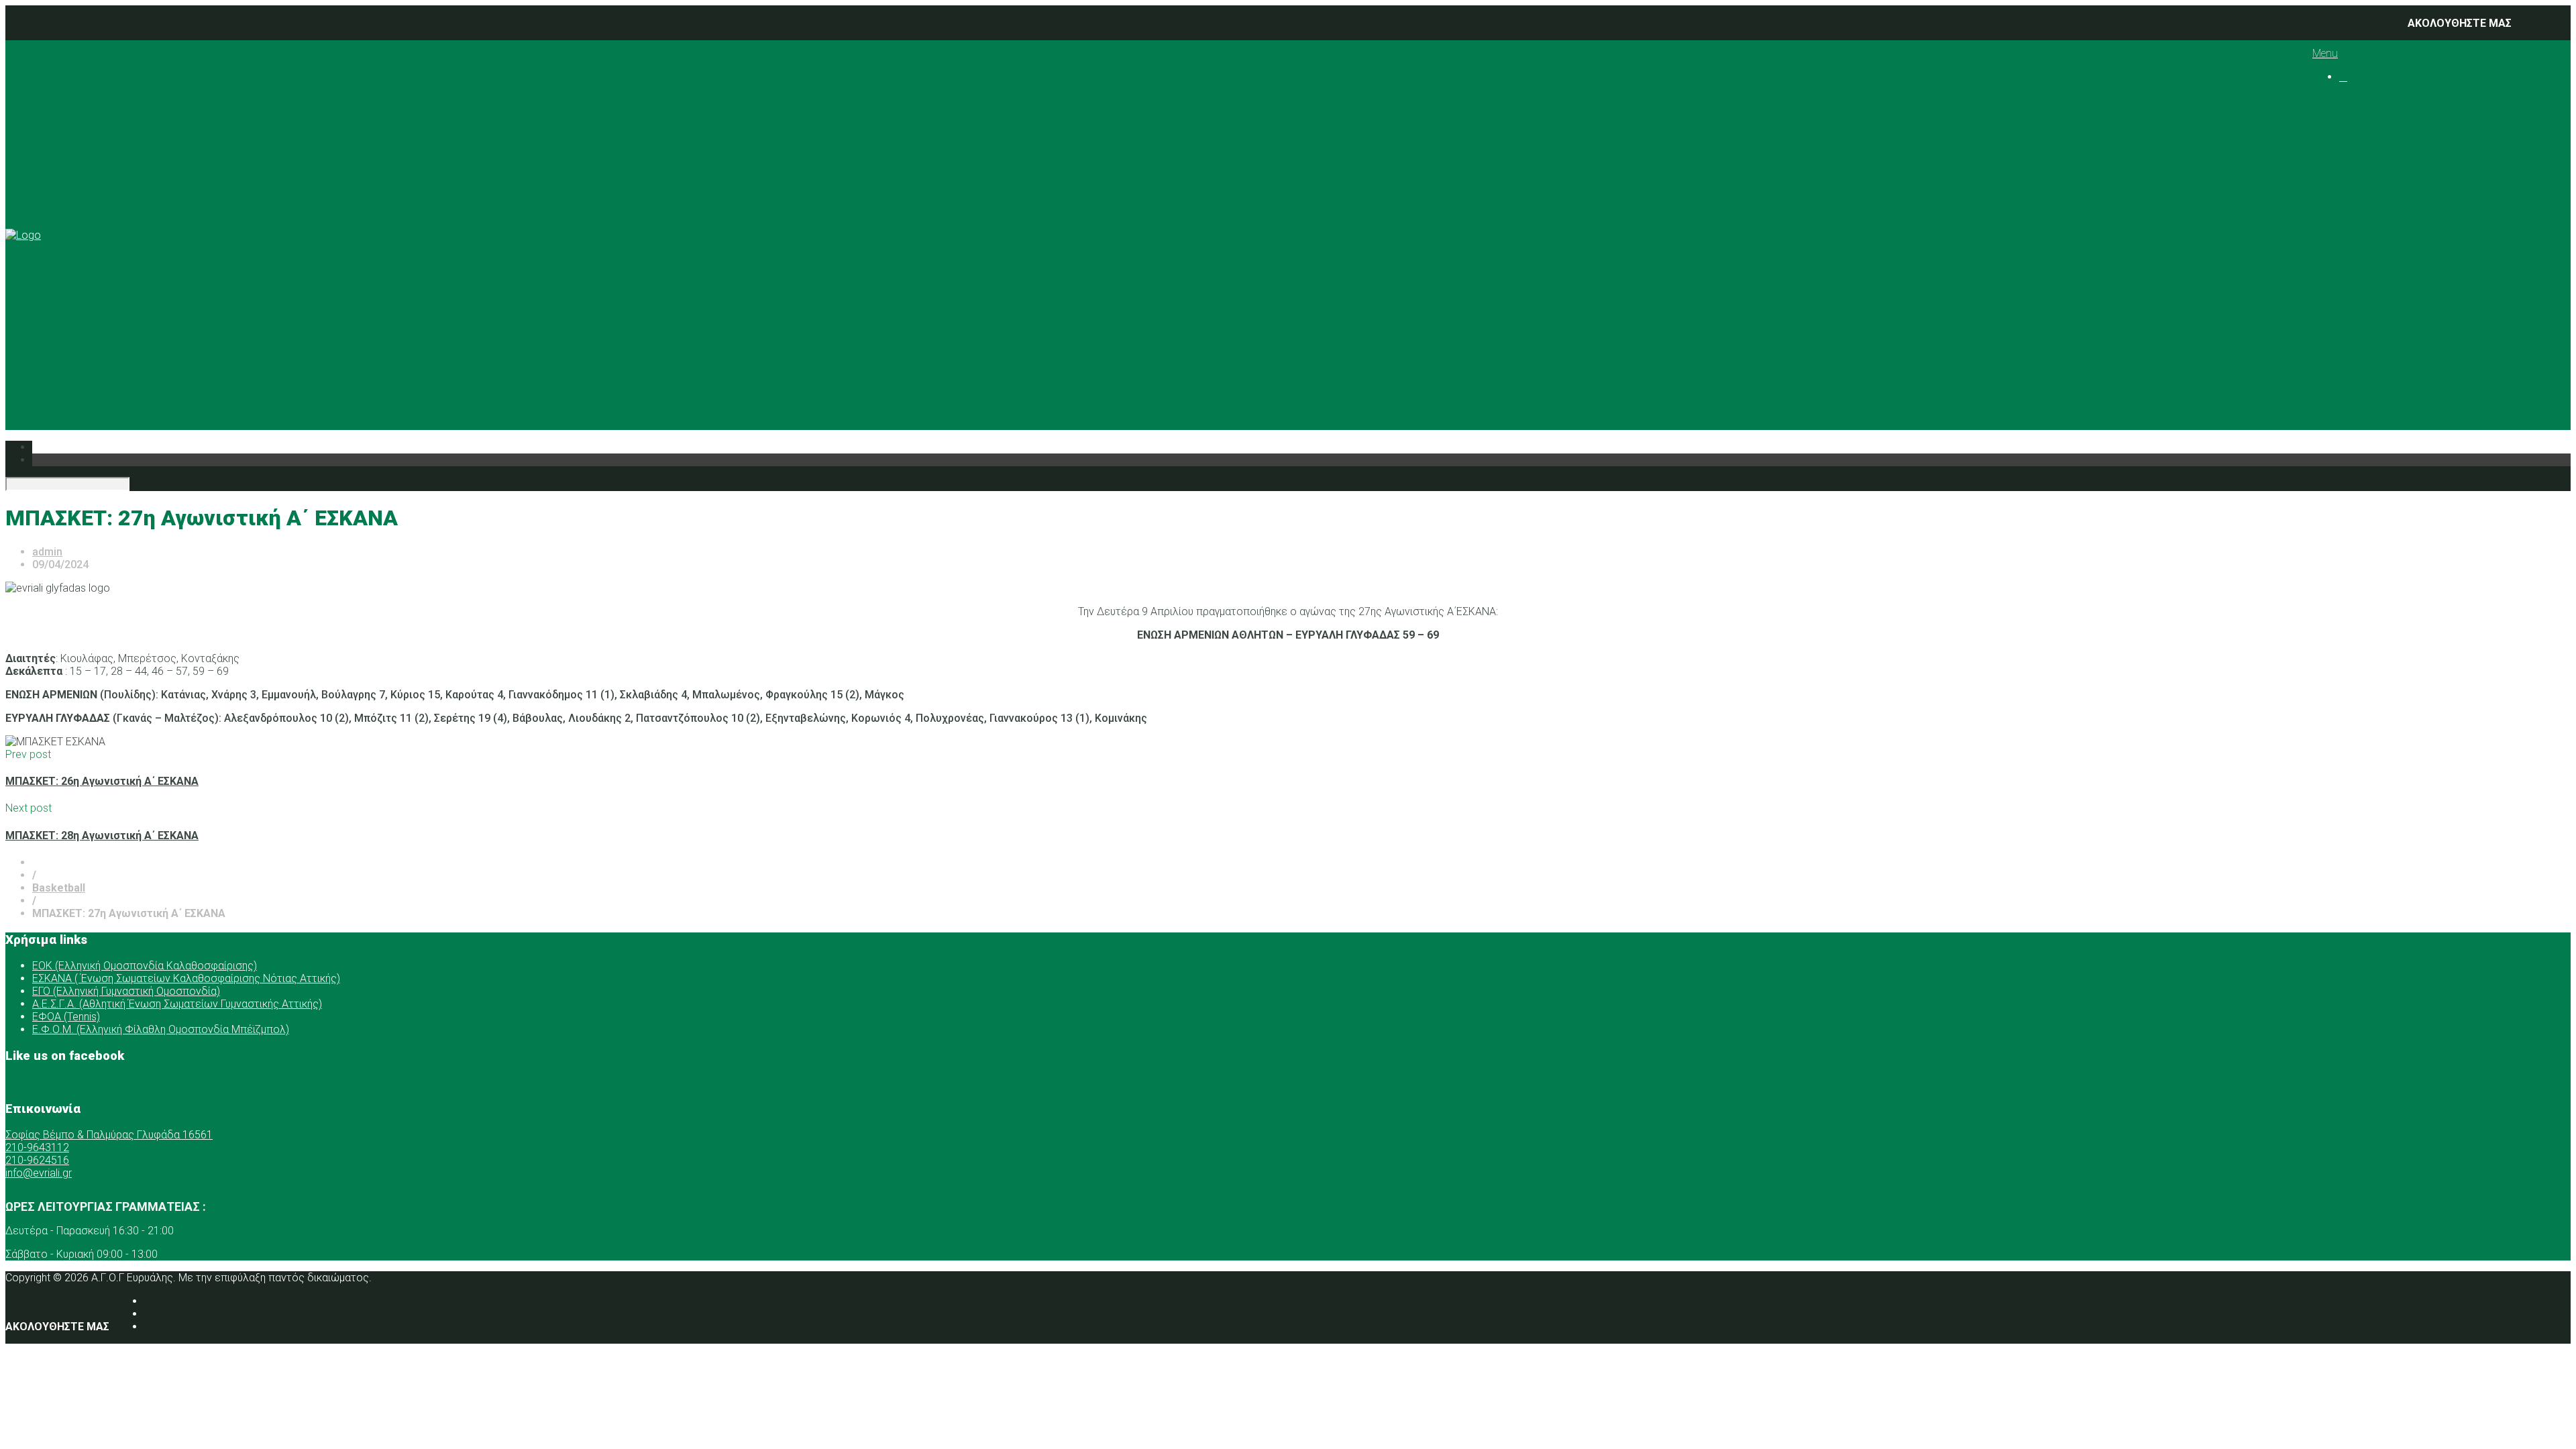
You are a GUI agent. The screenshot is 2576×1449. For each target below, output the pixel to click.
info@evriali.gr (39, 1173)
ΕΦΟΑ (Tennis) (66, 1017)
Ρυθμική (2386, 304)
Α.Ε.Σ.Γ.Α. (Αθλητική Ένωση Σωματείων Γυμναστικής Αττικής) (177, 1004)
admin (47, 552)
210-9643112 (37, 1147)
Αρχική (2356, 100)
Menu (2325, 53)
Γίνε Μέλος (2383, 393)
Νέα (2349, 279)
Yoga (2406, 228)
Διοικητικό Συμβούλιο (2422, 139)
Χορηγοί (2360, 266)
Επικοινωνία (2370, 368)
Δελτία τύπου (2400, 355)
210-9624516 (37, 1160)
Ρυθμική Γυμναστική (2443, 202)
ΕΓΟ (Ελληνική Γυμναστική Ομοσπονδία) (126, 991)
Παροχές (2361, 253)
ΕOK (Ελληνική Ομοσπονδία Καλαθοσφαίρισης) (145, 966)
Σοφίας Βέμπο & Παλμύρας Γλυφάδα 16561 (109, 1135)
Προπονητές (2397, 151)
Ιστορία (2384, 126)
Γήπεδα (2384, 240)
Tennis (2409, 215)
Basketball (2418, 177)
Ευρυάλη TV (2395, 342)
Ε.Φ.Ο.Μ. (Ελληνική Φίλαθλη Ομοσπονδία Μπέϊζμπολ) (161, 1029)
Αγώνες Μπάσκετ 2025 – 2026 (2495, 190)
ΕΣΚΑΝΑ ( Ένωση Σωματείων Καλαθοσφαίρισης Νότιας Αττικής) (186, 978)
